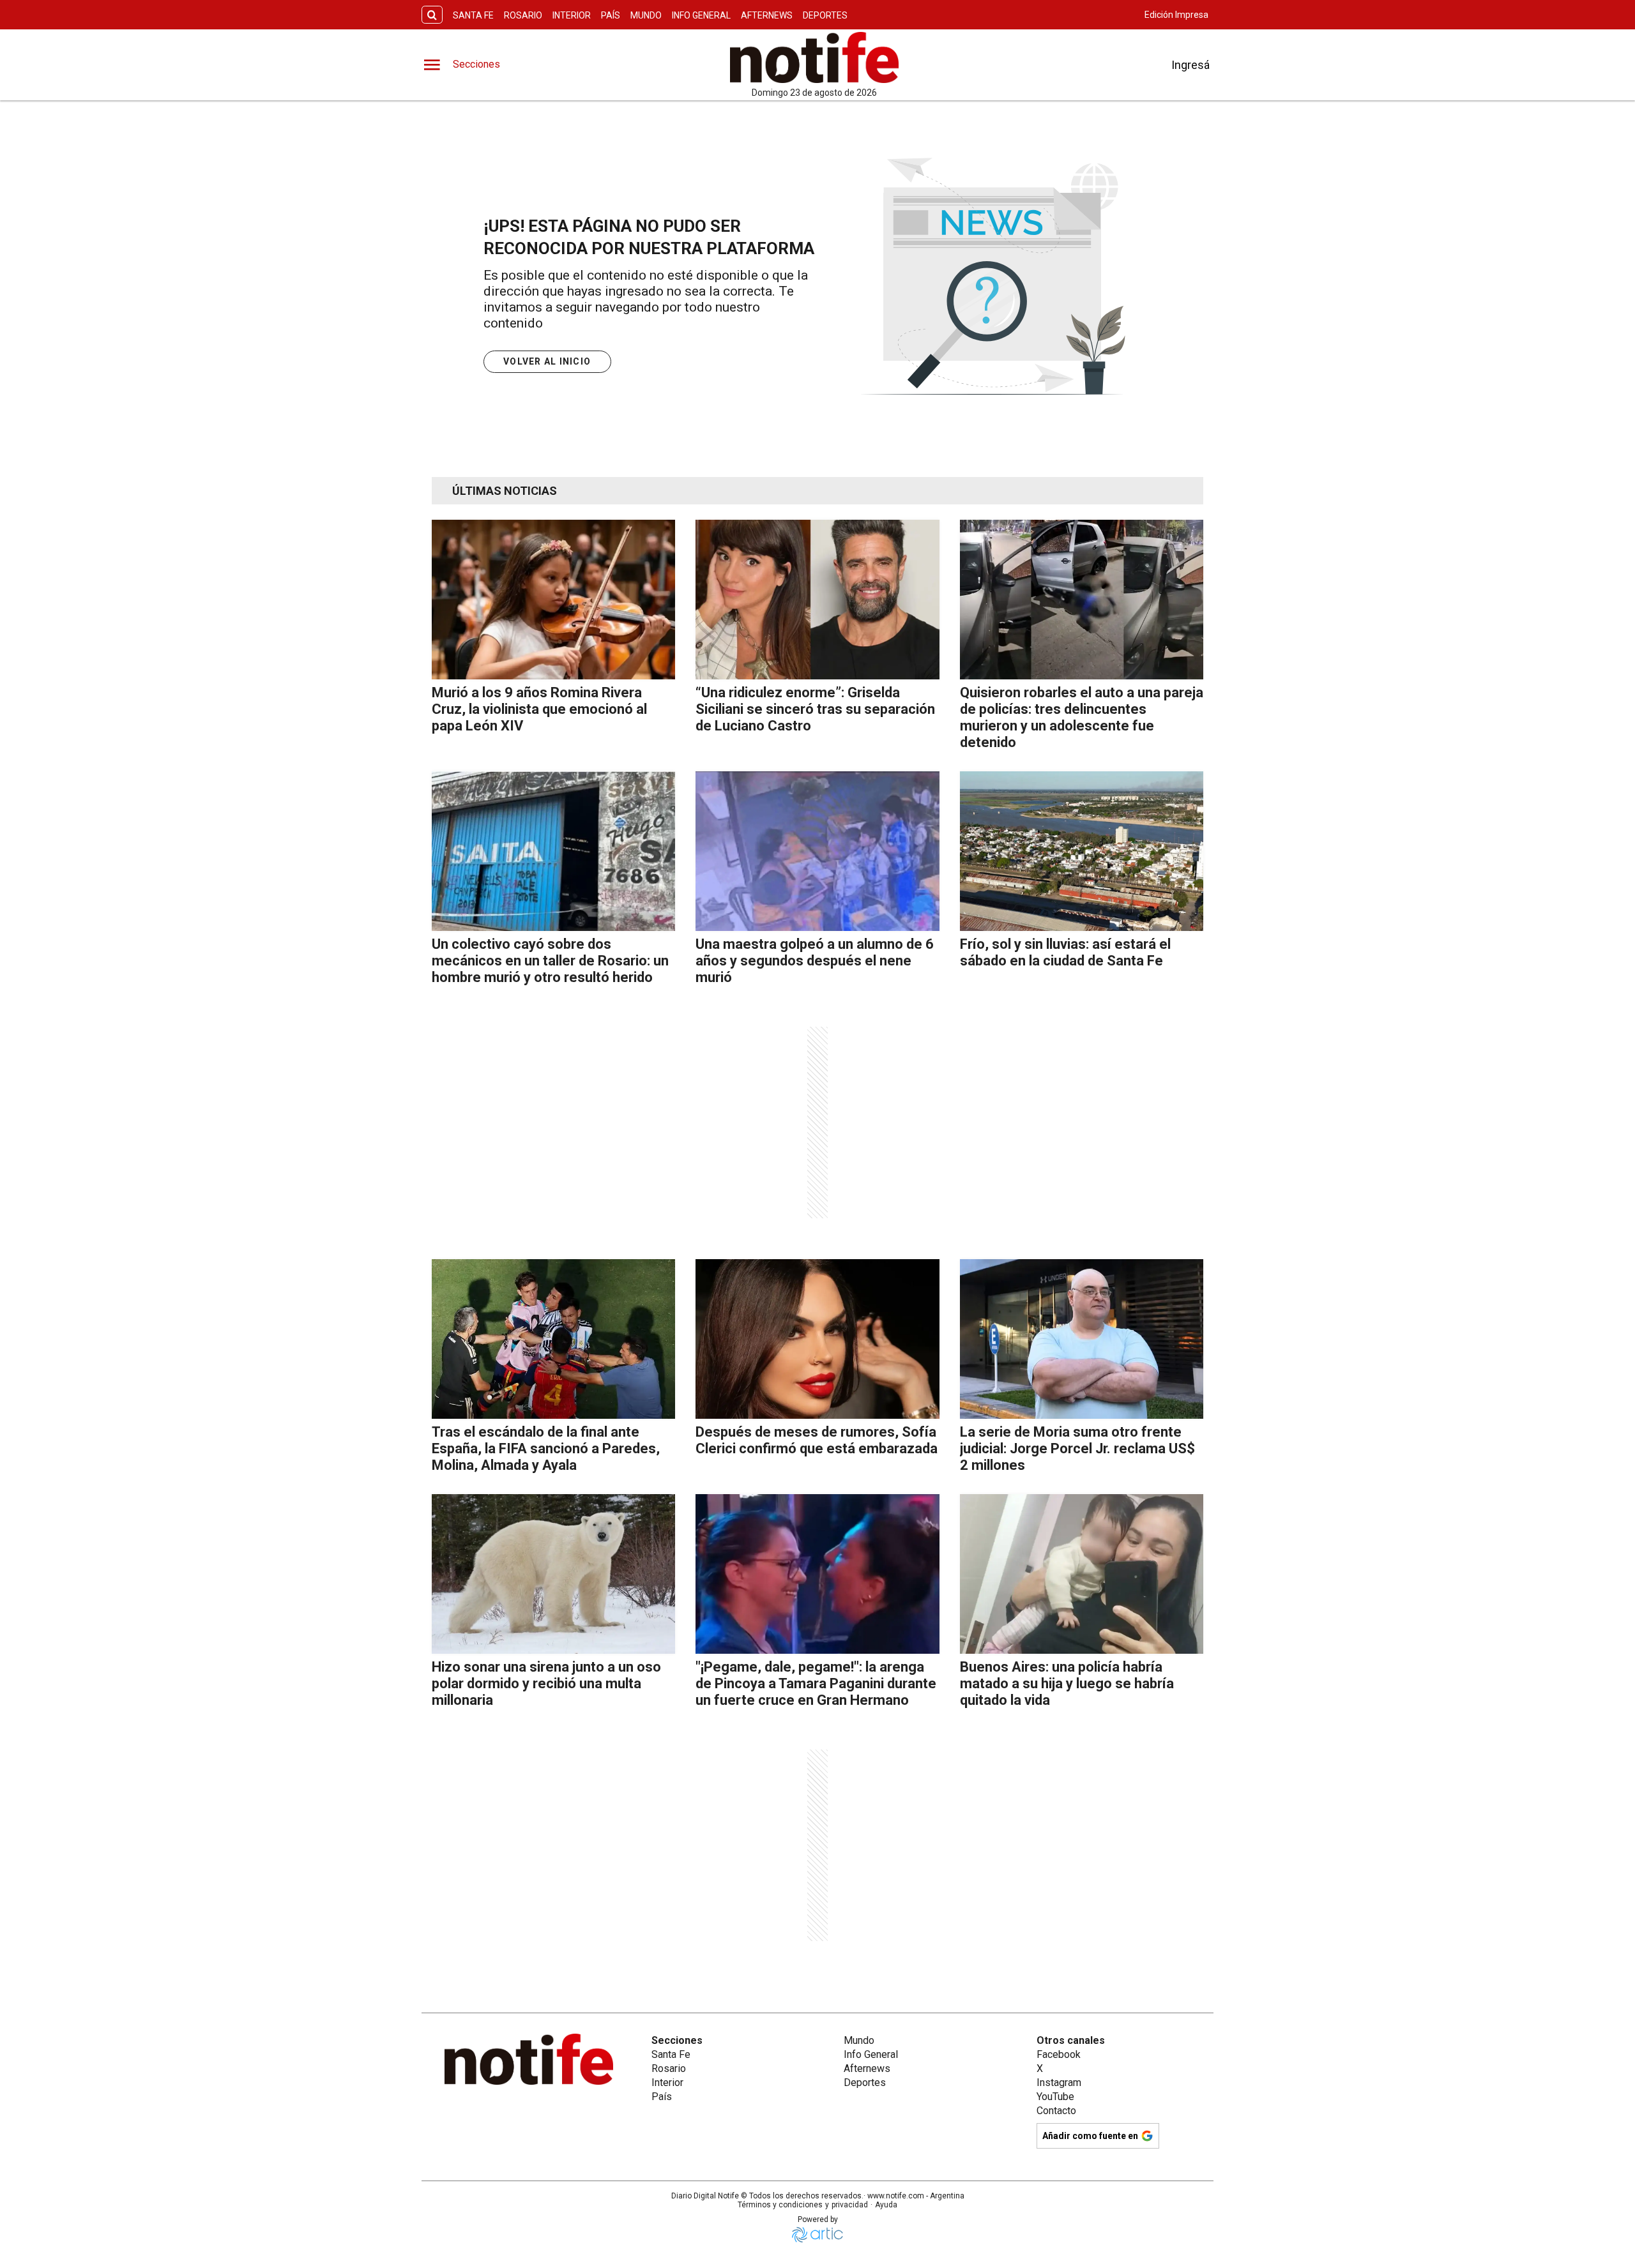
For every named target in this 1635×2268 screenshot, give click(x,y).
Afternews (767, 15)
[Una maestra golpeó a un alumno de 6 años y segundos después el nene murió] (817, 851)
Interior (572, 15)
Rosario (523, 15)
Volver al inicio (547, 361)
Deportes (825, 15)
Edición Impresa (1176, 15)
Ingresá (1190, 65)
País (611, 15)
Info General (701, 15)
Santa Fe (473, 15)
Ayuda (886, 2205)
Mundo (646, 15)
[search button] (432, 15)
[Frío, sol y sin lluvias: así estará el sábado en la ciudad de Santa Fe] (1082, 851)
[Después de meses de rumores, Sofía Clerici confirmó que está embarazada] (817, 1339)
